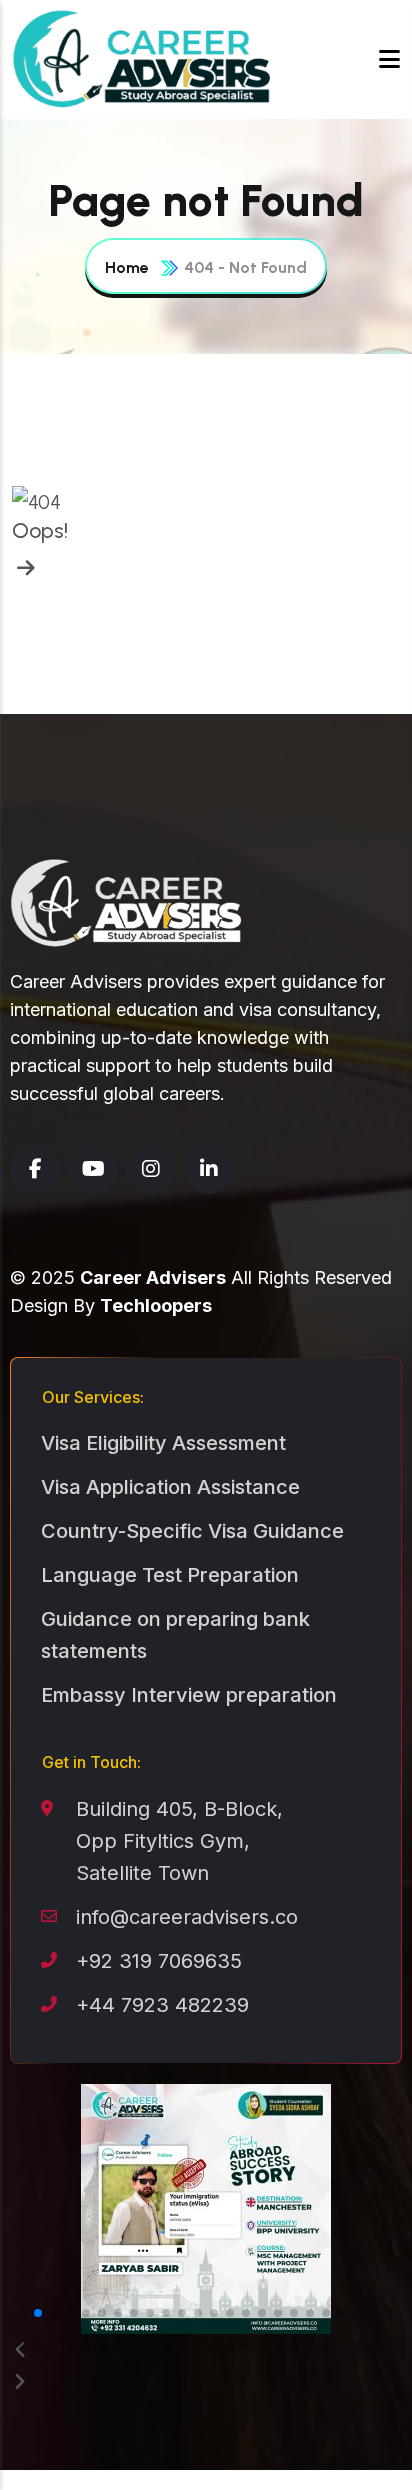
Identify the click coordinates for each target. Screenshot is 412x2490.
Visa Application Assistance (170, 1487)
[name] (23, 568)
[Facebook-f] (35, 1169)
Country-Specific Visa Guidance (192, 1531)
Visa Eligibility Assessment (163, 1443)
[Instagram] (151, 1169)
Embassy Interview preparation (189, 1695)
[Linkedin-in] (209, 1169)
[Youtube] (93, 1169)
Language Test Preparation (170, 1575)
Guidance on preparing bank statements (175, 1635)
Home (127, 267)
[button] (22, 2313)
